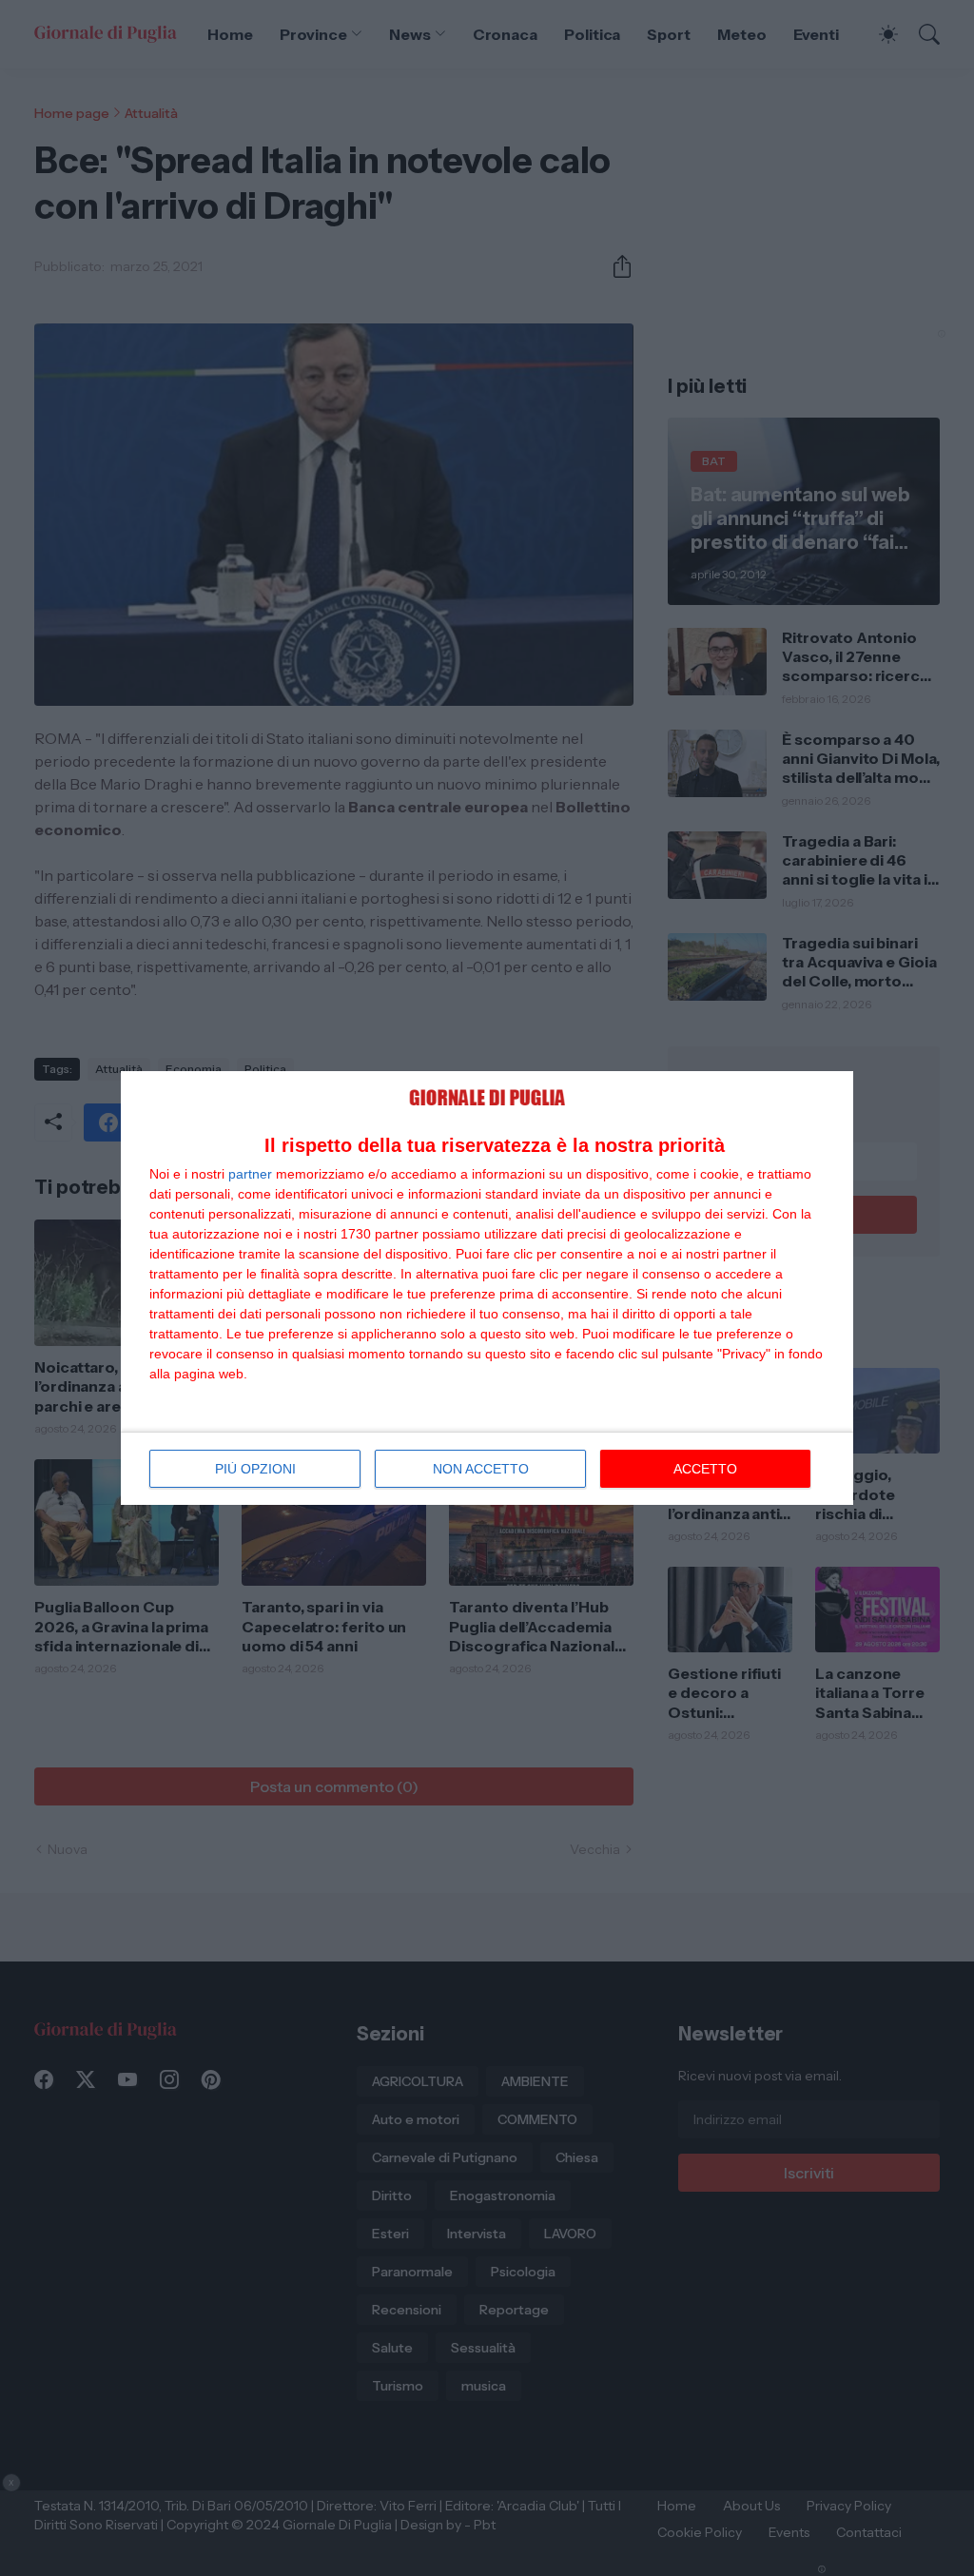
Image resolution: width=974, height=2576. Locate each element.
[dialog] (487, 1288)
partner (250, 1174)
